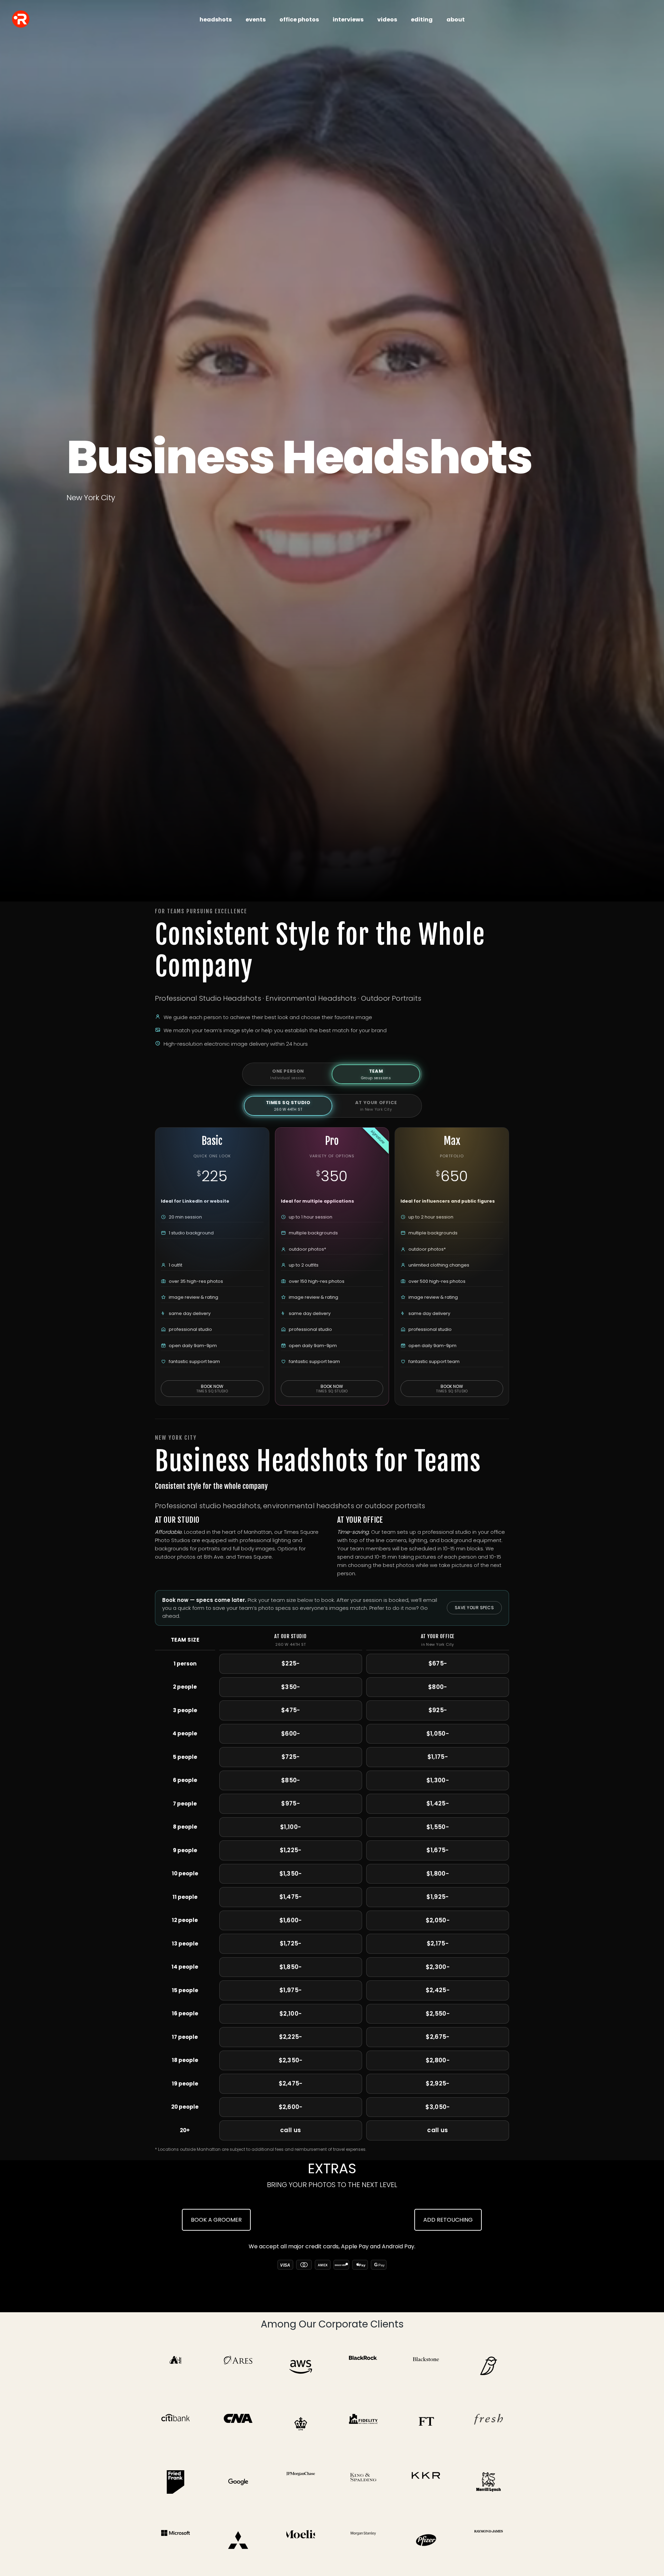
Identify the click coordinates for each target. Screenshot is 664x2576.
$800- (438, 1687)
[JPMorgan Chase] (301, 2482)
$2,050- (438, 1920)
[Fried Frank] (176, 2482)
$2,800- (438, 2060)
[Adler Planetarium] (176, 2366)
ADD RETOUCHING (448, 2220)
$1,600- (291, 1920)
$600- (291, 1734)
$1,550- (438, 1827)
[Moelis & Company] (301, 2540)
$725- (291, 1757)
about (456, 20)
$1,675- (437, 1850)
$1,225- (291, 1850)
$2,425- (438, 1990)
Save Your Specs (474, 1608)
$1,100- (290, 1827)
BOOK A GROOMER (216, 2220)
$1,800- (438, 1874)
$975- (290, 1803)
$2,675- (437, 2037)
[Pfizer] (426, 2540)
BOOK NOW (212, 1389)
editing (422, 20)
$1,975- (290, 1990)
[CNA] (238, 2424)
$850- (291, 1780)
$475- (291, 1710)
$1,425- (438, 1803)
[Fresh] (488, 2424)
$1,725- (291, 1943)
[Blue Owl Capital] (488, 2366)
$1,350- (291, 1874)
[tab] (288, 1074)
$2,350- (291, 2060)
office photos (299, 20)
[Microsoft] (176, 2540)
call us (290, 2130)
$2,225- (291, 2037)
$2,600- (291, 2107)
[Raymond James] (488, 2540)
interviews (348, 20)
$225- (291, 1663)
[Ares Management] (238, 2366)
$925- (438, 1710)
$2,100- (290, 2014)
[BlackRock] (363, 2366)
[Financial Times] (426, 2424)
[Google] (238, 2482)
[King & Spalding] (363, 2482)
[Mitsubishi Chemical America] (238, 2540)
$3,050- (437, 2107)
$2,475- (291, 2083)
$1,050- (438, 1734)
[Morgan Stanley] (363, 2540)
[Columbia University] (301, 2424)
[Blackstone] (426, 2366)
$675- (438, 1663)
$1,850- (291, 1967)
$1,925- (437, 1897)
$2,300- (438, 1967)
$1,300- (438, 1780)
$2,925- (437, 2083)
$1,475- (291, 1897)
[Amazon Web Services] (301, 2366)
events (256, 20)
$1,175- (438, 1757)
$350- (291, 1687)
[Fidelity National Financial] (363, 2424)
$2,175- (438, 1943)
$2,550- (438, 2014)
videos (387, 20)
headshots (216, 20)
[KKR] (426, 2482)
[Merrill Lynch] (488, 2482)
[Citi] (176, 2424)
